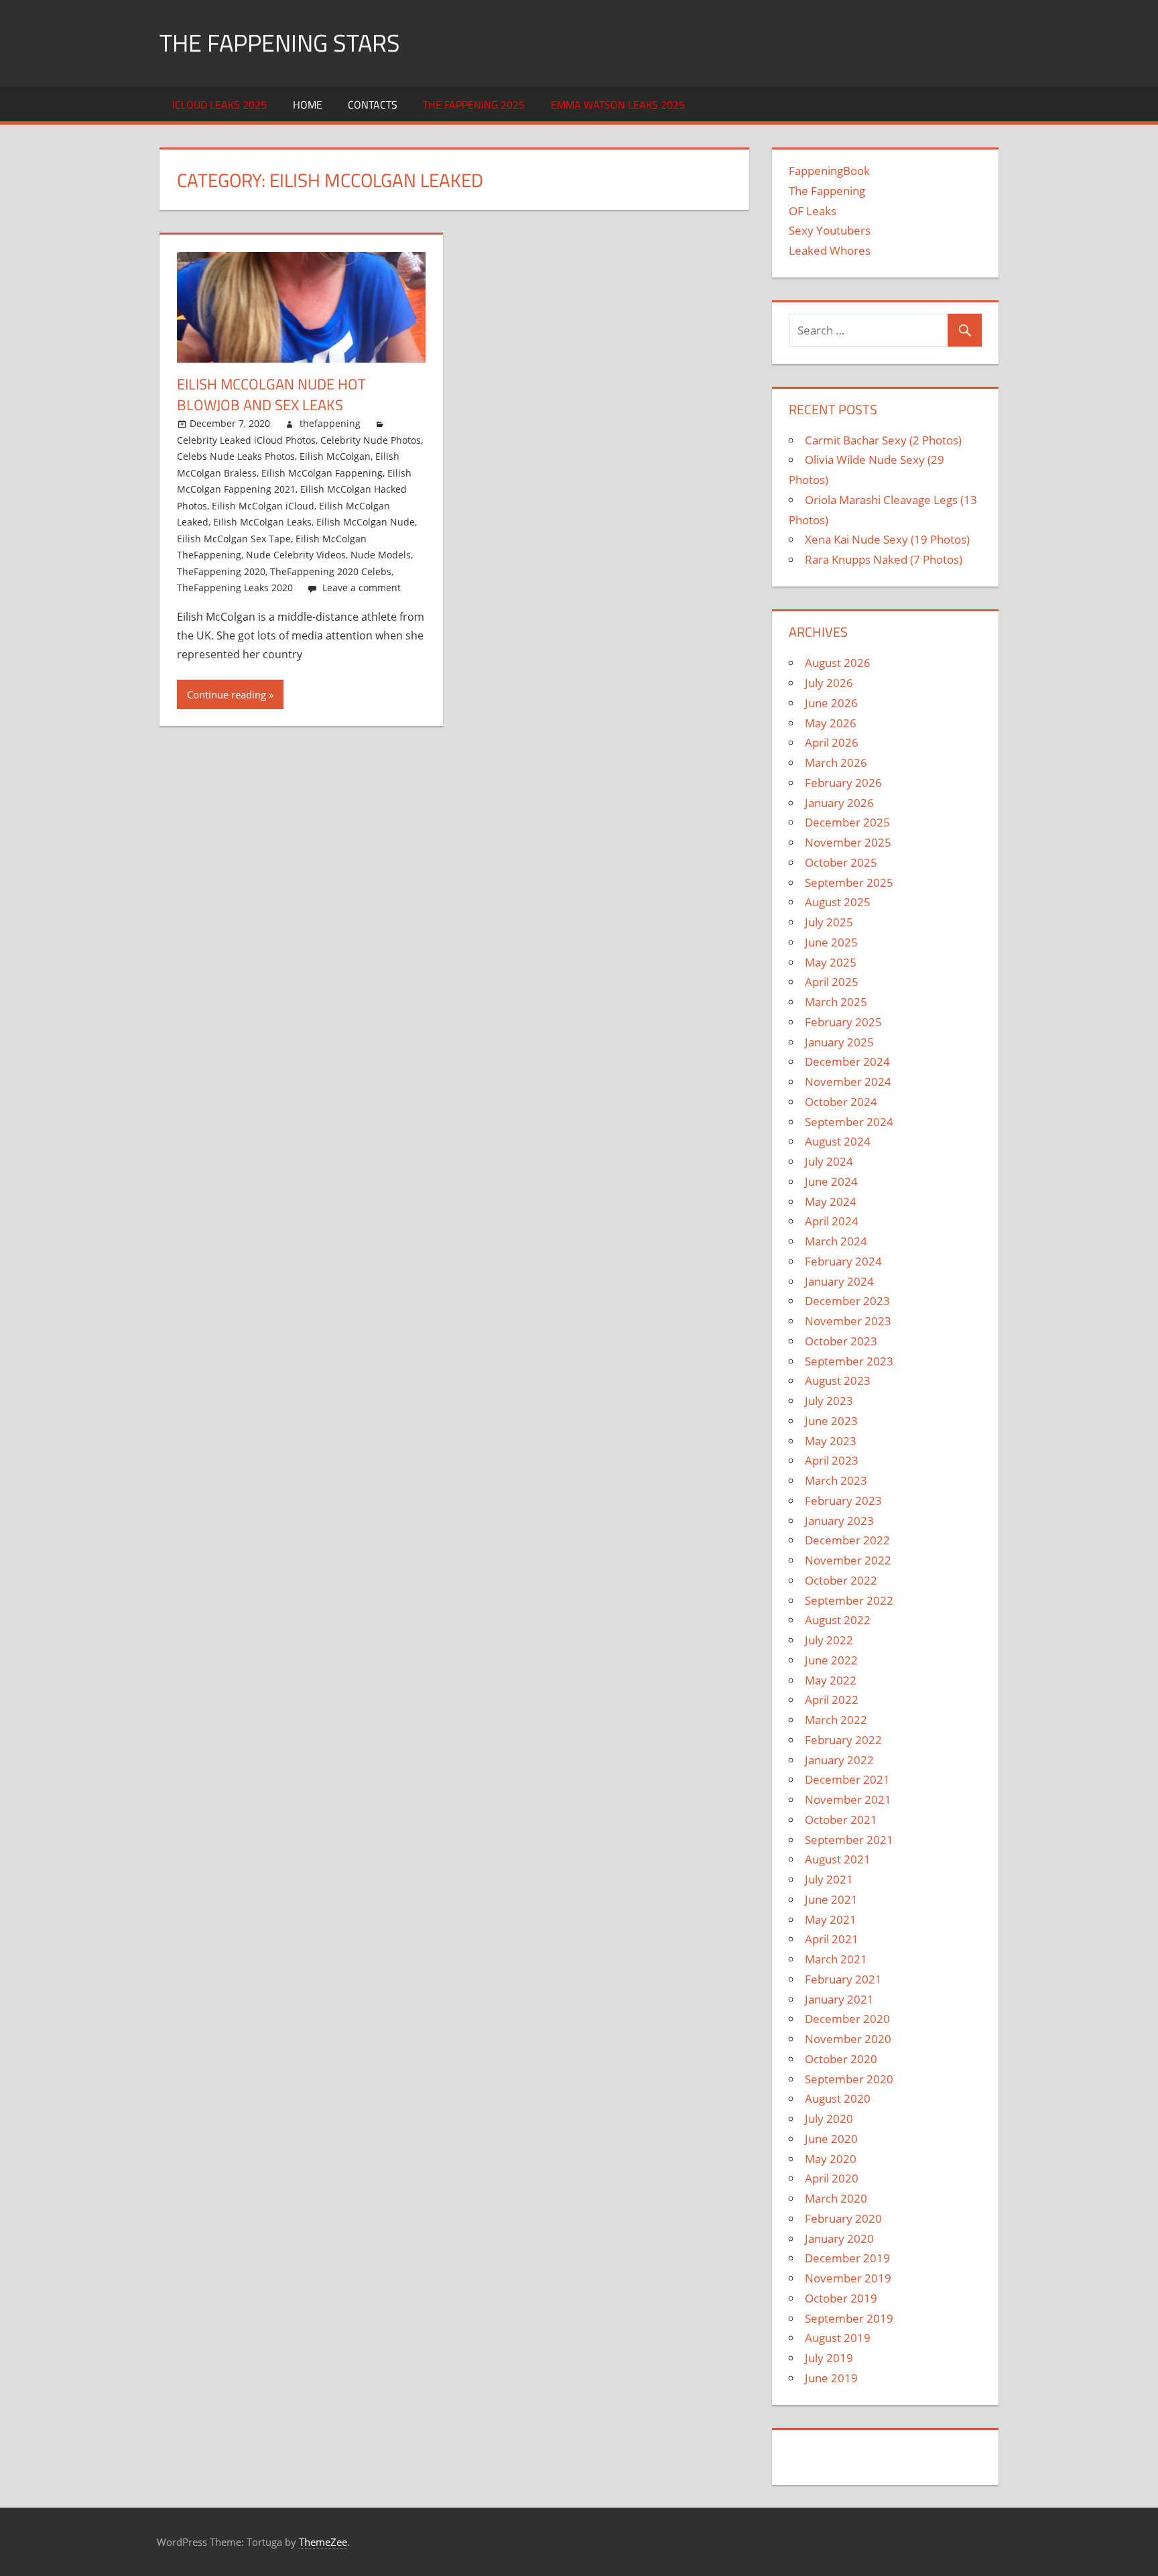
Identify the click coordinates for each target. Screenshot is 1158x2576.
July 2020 (829, 2119)
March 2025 (836, 1002)
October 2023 (841, 1341)
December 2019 (847, 2258)
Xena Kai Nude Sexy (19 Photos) (887, 539)
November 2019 (848, 2278)
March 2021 (836, 1959)
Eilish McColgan (335, 456)
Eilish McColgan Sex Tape (234, 539)
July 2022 (829, 1640)
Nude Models (381, 555)
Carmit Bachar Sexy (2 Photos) (883, 440)
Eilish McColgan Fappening (322, 473)
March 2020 (836, 2198)
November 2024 (848, 1082)
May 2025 (831, 962)
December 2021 (847, 1779)
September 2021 (849, 1840)
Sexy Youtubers (830, 230)
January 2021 (839, 1999)
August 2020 (838, 2098)
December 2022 (847, 1540)
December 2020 (847, 2019)
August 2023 (838, 1381)
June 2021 (831, 1899)
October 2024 (841, 1102)
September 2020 (849, 2079)
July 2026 (829, 683)
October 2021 (841, 1820)
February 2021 (843, 1979)
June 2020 (831, 2139)
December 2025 (847, 822)
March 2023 (836, 1480)
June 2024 (831, 1181)
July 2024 (829, 1161)
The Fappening (827, 191)
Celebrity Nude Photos (371, 440)
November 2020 (848, 2039)
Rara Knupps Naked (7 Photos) (884, 559)
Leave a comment (362, 588)
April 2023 (832, 1460)
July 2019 (829, 2358)
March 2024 (836, 1241)
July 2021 (829, 1879)
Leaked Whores (830, 250)
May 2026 (831, 723)
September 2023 (849, 1361)
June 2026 (831, 703)
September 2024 (849, 1122)
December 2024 (847, 1061)
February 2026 (843, 783)
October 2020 (841, 2059)
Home (308, 105)
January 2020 (839, 2238)
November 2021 (848, 1799)
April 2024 (832, 1221)
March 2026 (836, 762)
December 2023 (847, 1301)
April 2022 (832, 1700)
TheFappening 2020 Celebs (331, 571)
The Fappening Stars (280, 43)
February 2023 (843, 1500)
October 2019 (841, 2298)
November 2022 (848, 1560)
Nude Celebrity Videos (296, 555)
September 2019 (849, 2318)
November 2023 (848, 1321)
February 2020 (843, 2218)
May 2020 (831, 2159)
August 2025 (838, 902)
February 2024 (843, 1261)
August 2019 (838, 2338)
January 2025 (839, 1042)
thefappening (330, 423)
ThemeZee (323, 2542)
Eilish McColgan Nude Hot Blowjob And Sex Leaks (271, 394)
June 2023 (831, 1421)
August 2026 (838, 663)
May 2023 (831, 1441)
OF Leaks (813, 211)
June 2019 (831, 2378)
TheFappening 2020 (221, 571)
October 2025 (841, 862)
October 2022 (841, 1580)
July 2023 (829, 1401)
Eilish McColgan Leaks (262, 522)
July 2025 (829, 922)
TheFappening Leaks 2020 (235, 588)
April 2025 (832, 982)
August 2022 (838, 1620)
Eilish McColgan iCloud (263, 506)
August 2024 (838, 1141)
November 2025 (848, 842)
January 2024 (839, 1281)
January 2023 (839, 1521)
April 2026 (832, 742)
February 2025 (843, 1022)
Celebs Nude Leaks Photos (236, 456)
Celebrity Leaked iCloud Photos (246, 440)
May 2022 (831, 1680)
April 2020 (832, 2178)
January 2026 (839, 803)
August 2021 (838, 1859)
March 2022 (836, 1720)
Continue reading (227, 694)
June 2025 (831, 942)
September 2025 (849, 882)
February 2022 (843, 1740)
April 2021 (832, 1939)
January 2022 (839, 1760)
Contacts (373, 105)
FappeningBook (829, 171)
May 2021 (831, 1919)
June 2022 (831, 1660)
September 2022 (849, 1600)
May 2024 (831, 1202)
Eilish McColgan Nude (366, 522)
